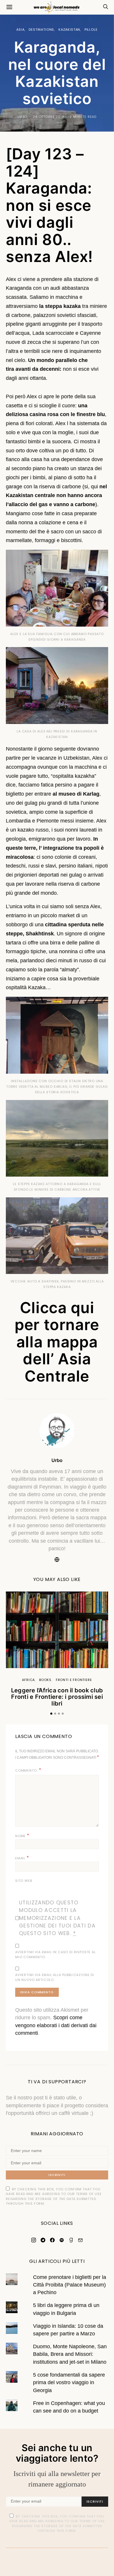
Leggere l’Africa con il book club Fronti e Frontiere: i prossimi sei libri (57, 1697)
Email (22, 1858)
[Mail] (80, 2240)
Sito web (24, 1881)
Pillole (91, 30)
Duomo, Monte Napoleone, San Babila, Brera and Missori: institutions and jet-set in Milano (70, 2354)
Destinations (41, 30)
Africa (28, 1680)
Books (45, 1680)
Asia (20, 30)
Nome (22, 1836)
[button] (51, 1714)
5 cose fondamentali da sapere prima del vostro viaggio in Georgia (69, 2383)
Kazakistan (69, 30)
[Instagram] (34, 2240)
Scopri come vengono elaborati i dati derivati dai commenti (56, 2025)
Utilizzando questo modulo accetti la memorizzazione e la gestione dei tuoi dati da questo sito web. (57, 1918)
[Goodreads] (71, 2240)
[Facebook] (52, 2240)
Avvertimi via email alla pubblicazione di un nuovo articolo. (55, 1977)
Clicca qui (57, 1308)
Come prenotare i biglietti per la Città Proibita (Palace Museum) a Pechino (70, 2285)
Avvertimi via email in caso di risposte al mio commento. (56, 1955)
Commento (26, 1770)
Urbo (22, 117)
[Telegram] (43, 2240)
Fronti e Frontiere (74, 1680)
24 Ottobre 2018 (48, 117)
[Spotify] (62, 2240)
